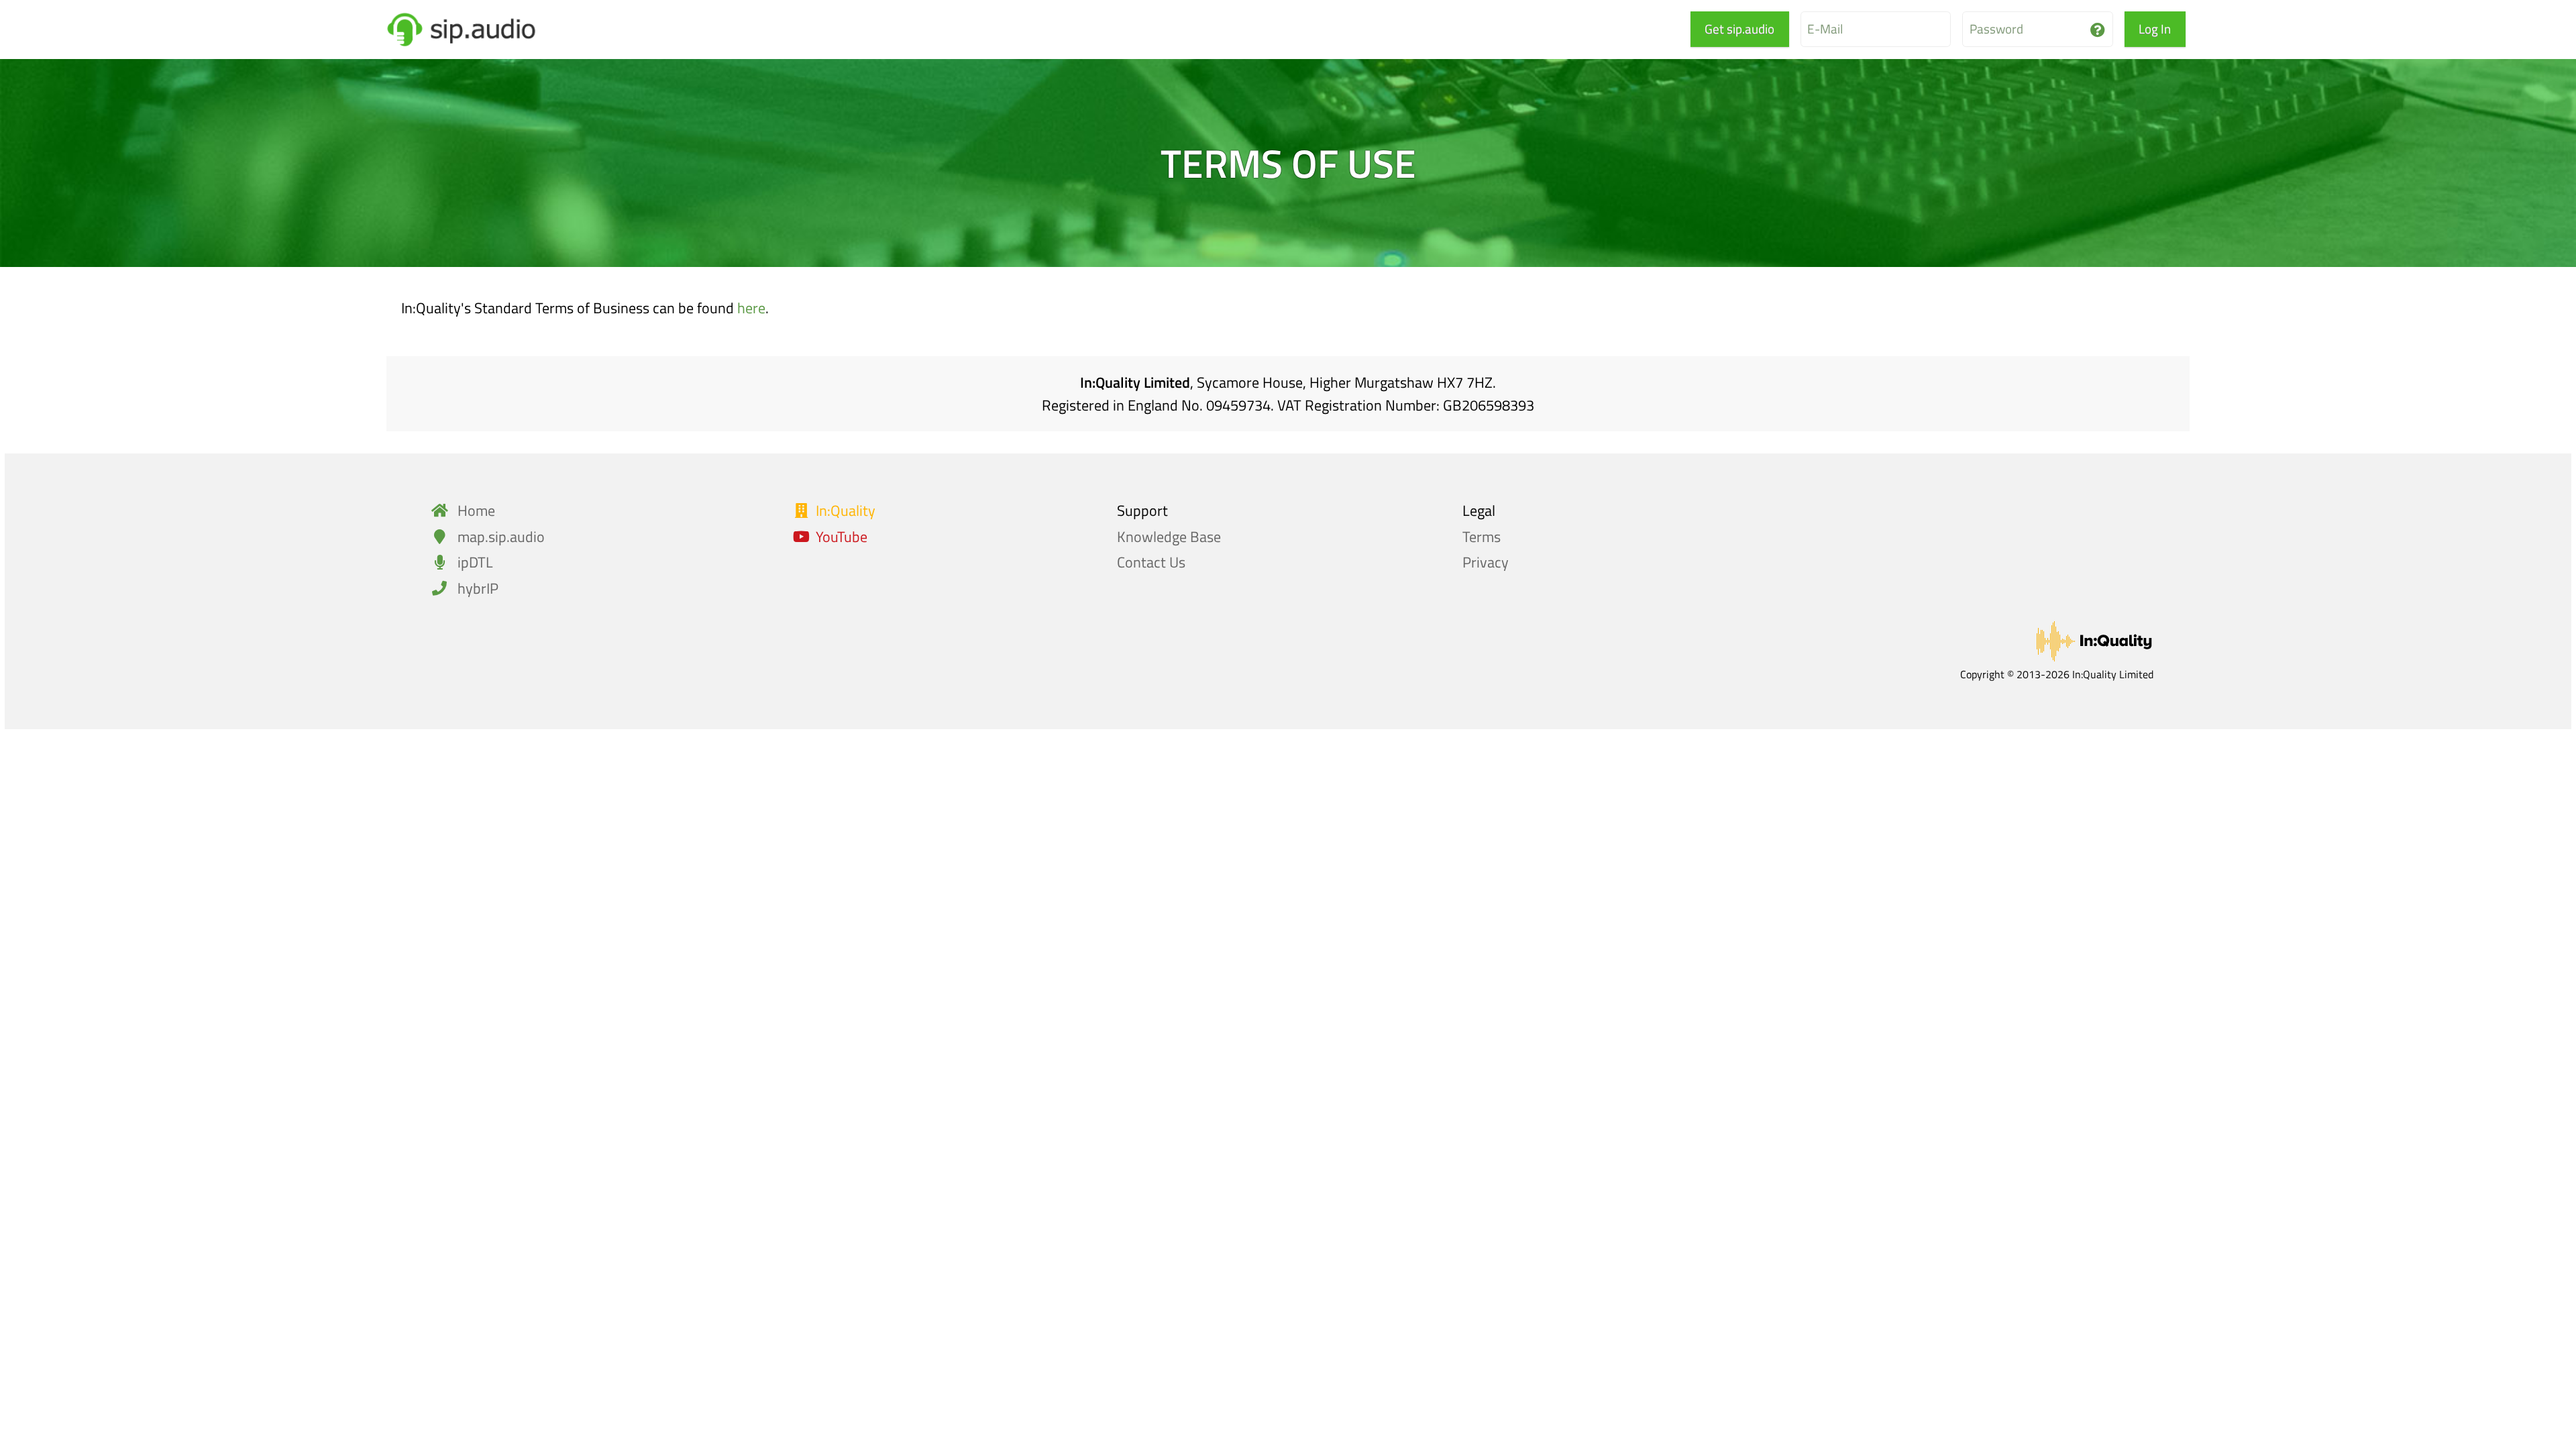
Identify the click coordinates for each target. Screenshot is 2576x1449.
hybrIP (476, 588)
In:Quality (846, 511)
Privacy (1486, 562)
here (751, 308)
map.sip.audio (499, 537)
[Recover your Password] (2098, 30)
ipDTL (474, 562)
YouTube (842, 537)
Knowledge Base (1169, 537)
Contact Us (1151, 562)
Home (475, 511)
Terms (1482, 537)
